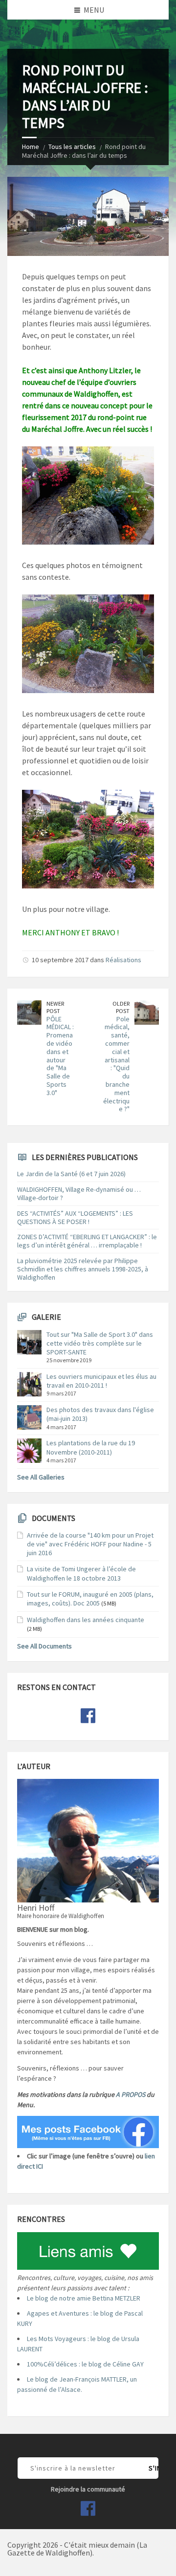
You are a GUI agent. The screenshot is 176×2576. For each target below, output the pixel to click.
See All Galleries (41, 1477)
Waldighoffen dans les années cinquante (86, 1620)
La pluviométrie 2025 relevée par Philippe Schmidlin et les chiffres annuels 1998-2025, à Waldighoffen (83, 1269)
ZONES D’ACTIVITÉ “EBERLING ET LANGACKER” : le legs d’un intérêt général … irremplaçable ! (87, 1241)
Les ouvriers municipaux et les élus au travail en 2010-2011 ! (101, 1381)
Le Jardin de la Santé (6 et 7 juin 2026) (71, 1174)
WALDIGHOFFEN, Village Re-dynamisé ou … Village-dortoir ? (79, 1193)
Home (31, 147)
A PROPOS (131, 2094)
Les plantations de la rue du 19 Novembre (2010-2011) (91, 1447)
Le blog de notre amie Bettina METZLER (84, 2298)
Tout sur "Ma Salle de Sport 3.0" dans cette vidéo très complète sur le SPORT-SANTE (100, 1343)
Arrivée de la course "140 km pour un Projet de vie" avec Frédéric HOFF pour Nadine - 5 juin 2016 (90, 1544)
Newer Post (55, 1007)
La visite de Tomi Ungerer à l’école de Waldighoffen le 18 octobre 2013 (81, 1573)
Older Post (121, 1007)
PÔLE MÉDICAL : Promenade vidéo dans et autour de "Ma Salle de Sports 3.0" (60, 1056)
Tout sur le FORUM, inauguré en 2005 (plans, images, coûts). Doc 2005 (90, 1599)
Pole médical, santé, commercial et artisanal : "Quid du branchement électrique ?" (116, 1064)
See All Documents (44, 1646)
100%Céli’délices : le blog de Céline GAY (85, 2364)
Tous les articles (72, 147)
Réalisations (123, 960)
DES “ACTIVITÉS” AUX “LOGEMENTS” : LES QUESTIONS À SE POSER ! (75, 1217)
